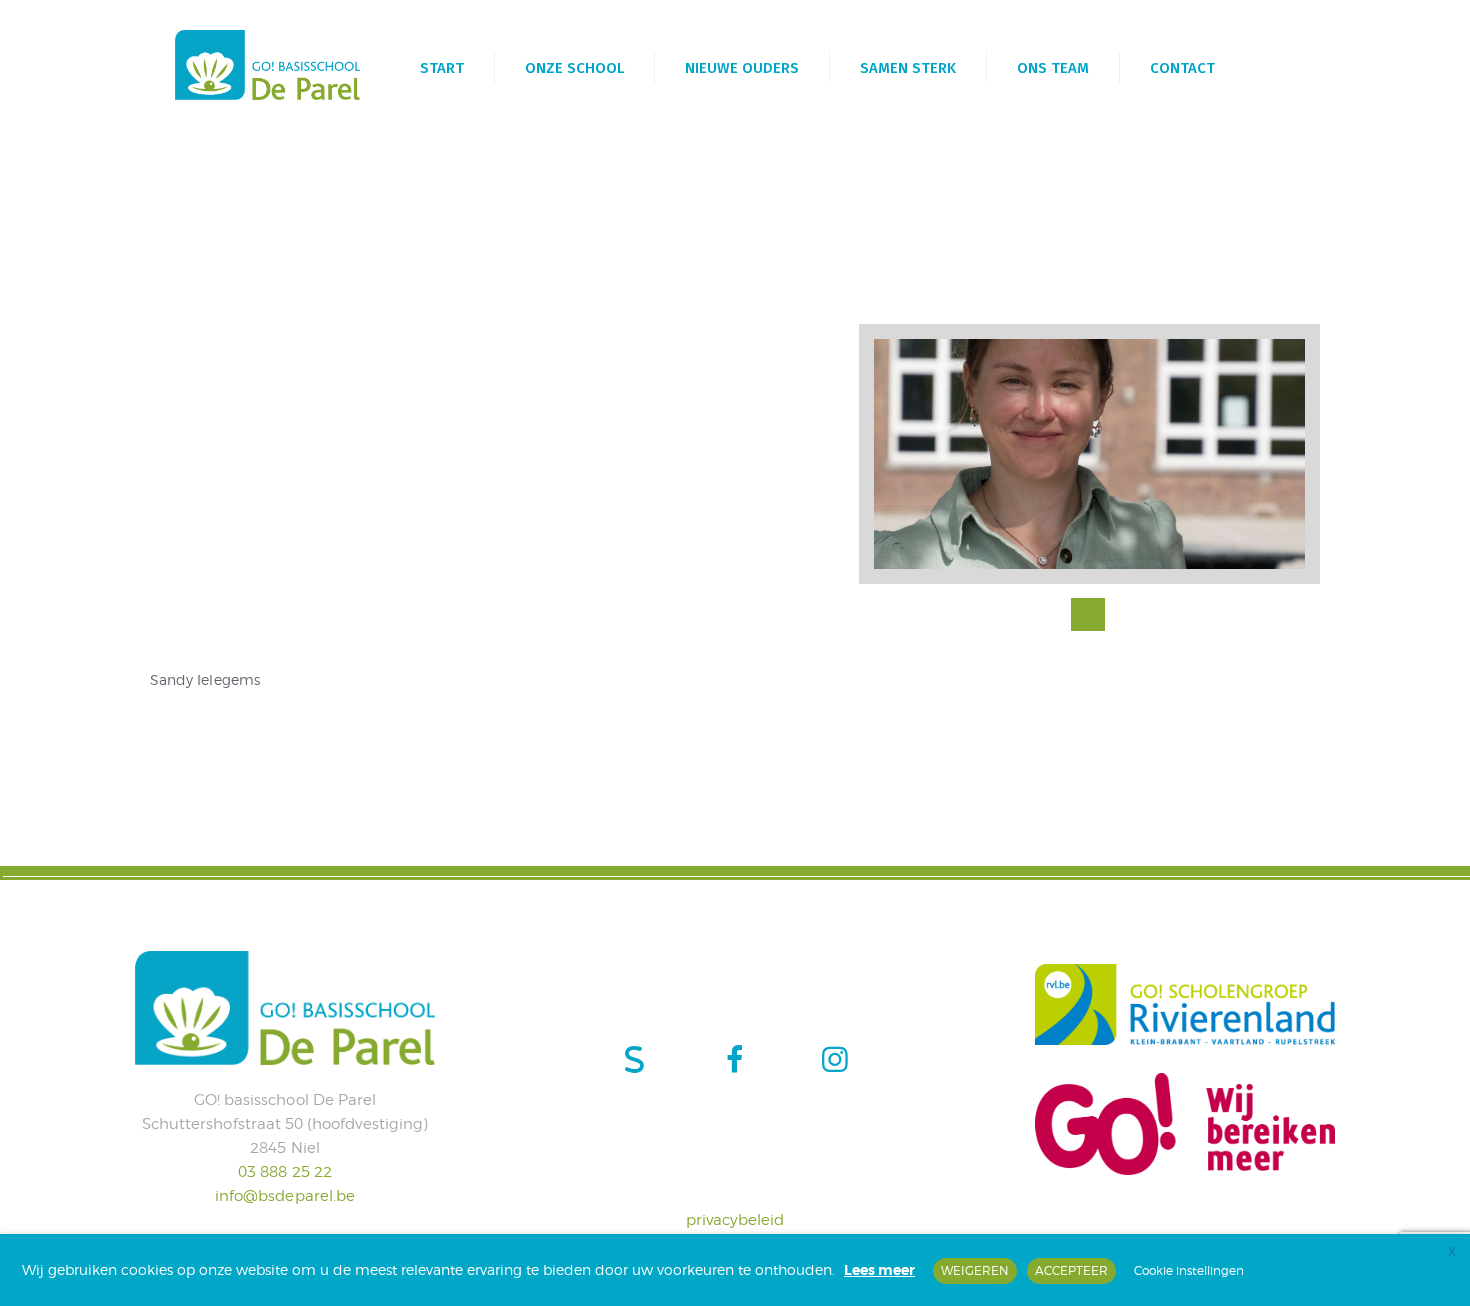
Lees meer (879, 1270)
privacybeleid (735, 1220)
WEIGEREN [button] (975, 1270)
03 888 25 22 (285, 1172)
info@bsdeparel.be (285, 1196)
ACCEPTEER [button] (1071, 1270)
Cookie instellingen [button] (1189, 1270)
